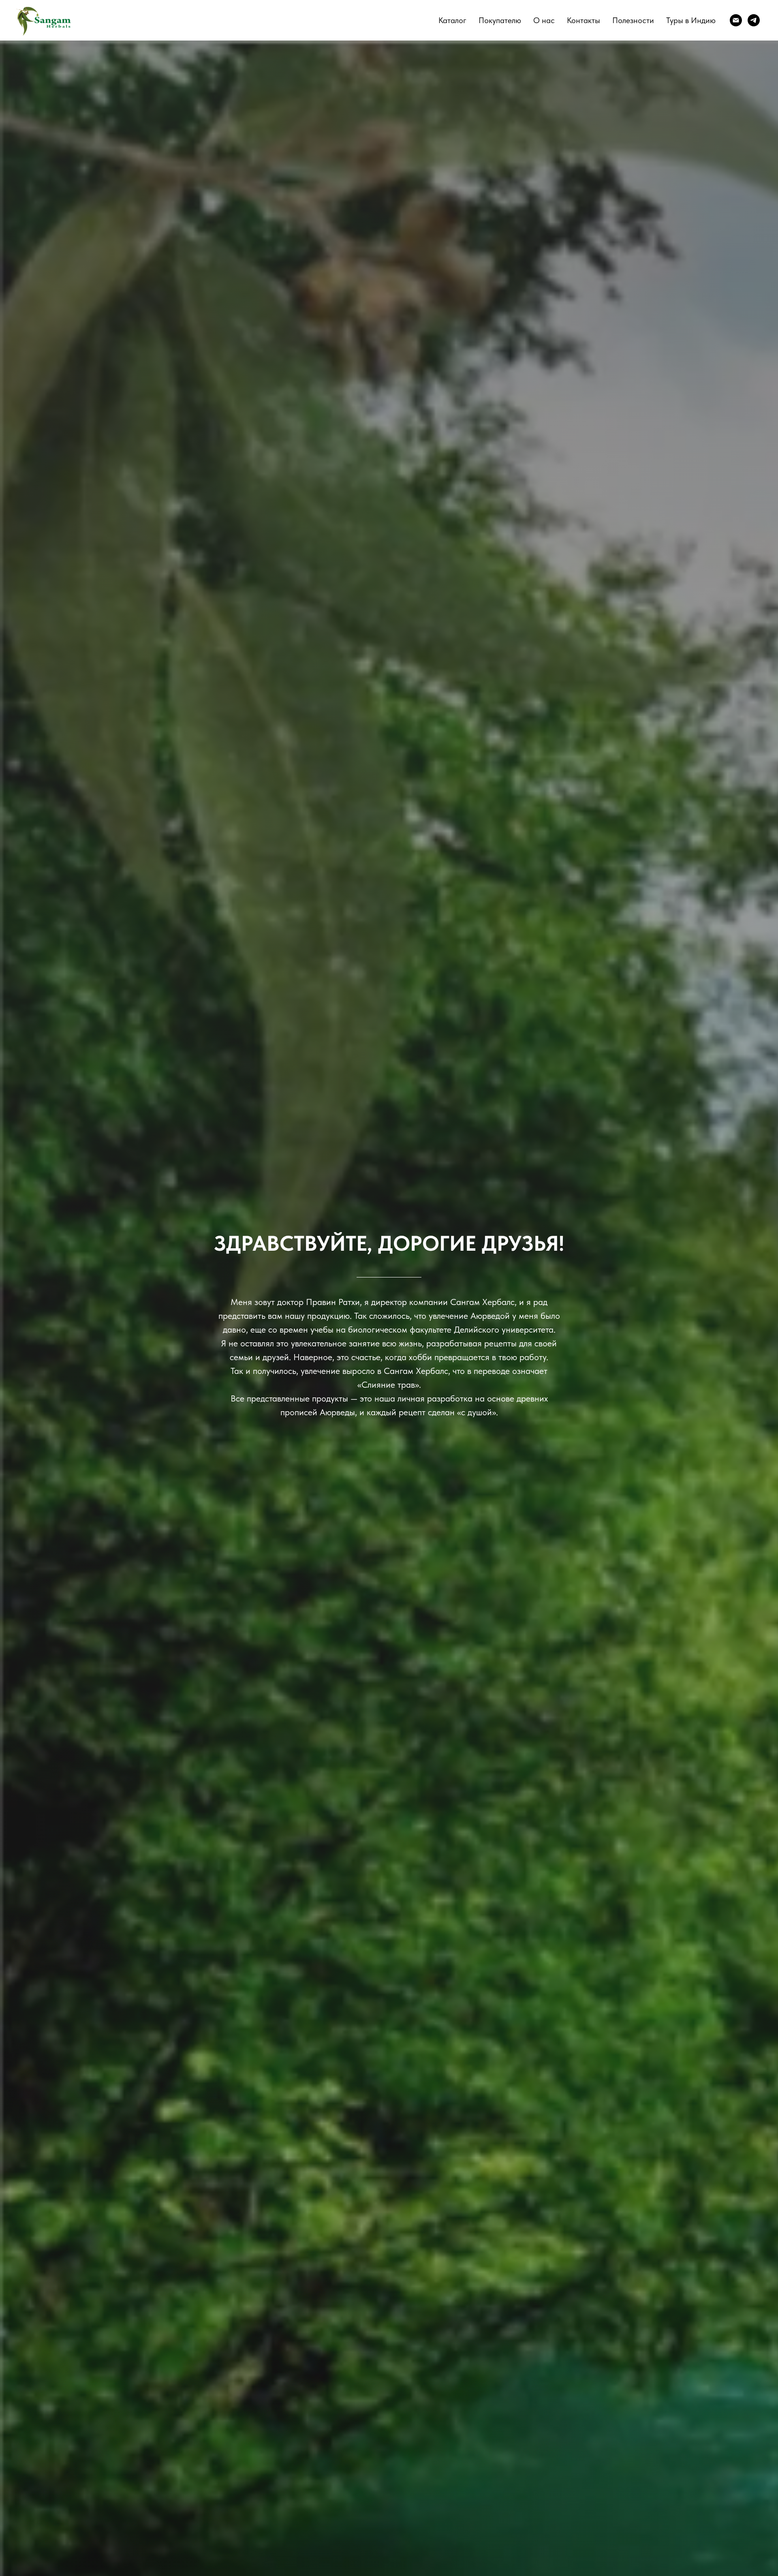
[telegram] (754, 20)
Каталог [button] (452, 20)
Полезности (633, 20)
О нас (544, 20)
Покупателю (500, 20)
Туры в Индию (691, 20)
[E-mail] (736, 20)
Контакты (583, 20)
